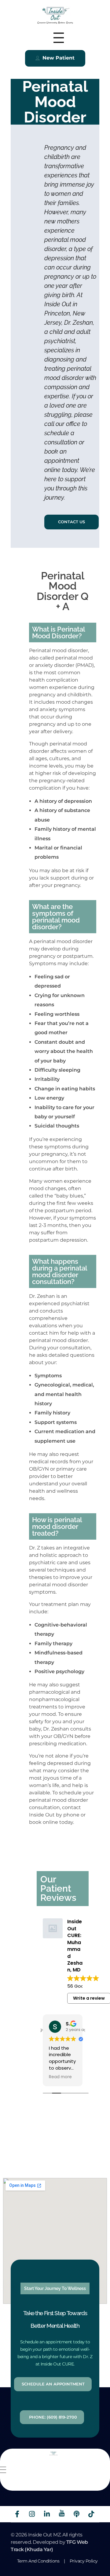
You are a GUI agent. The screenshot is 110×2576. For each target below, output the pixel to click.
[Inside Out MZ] (55, 15)
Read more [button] (60, 2077)
